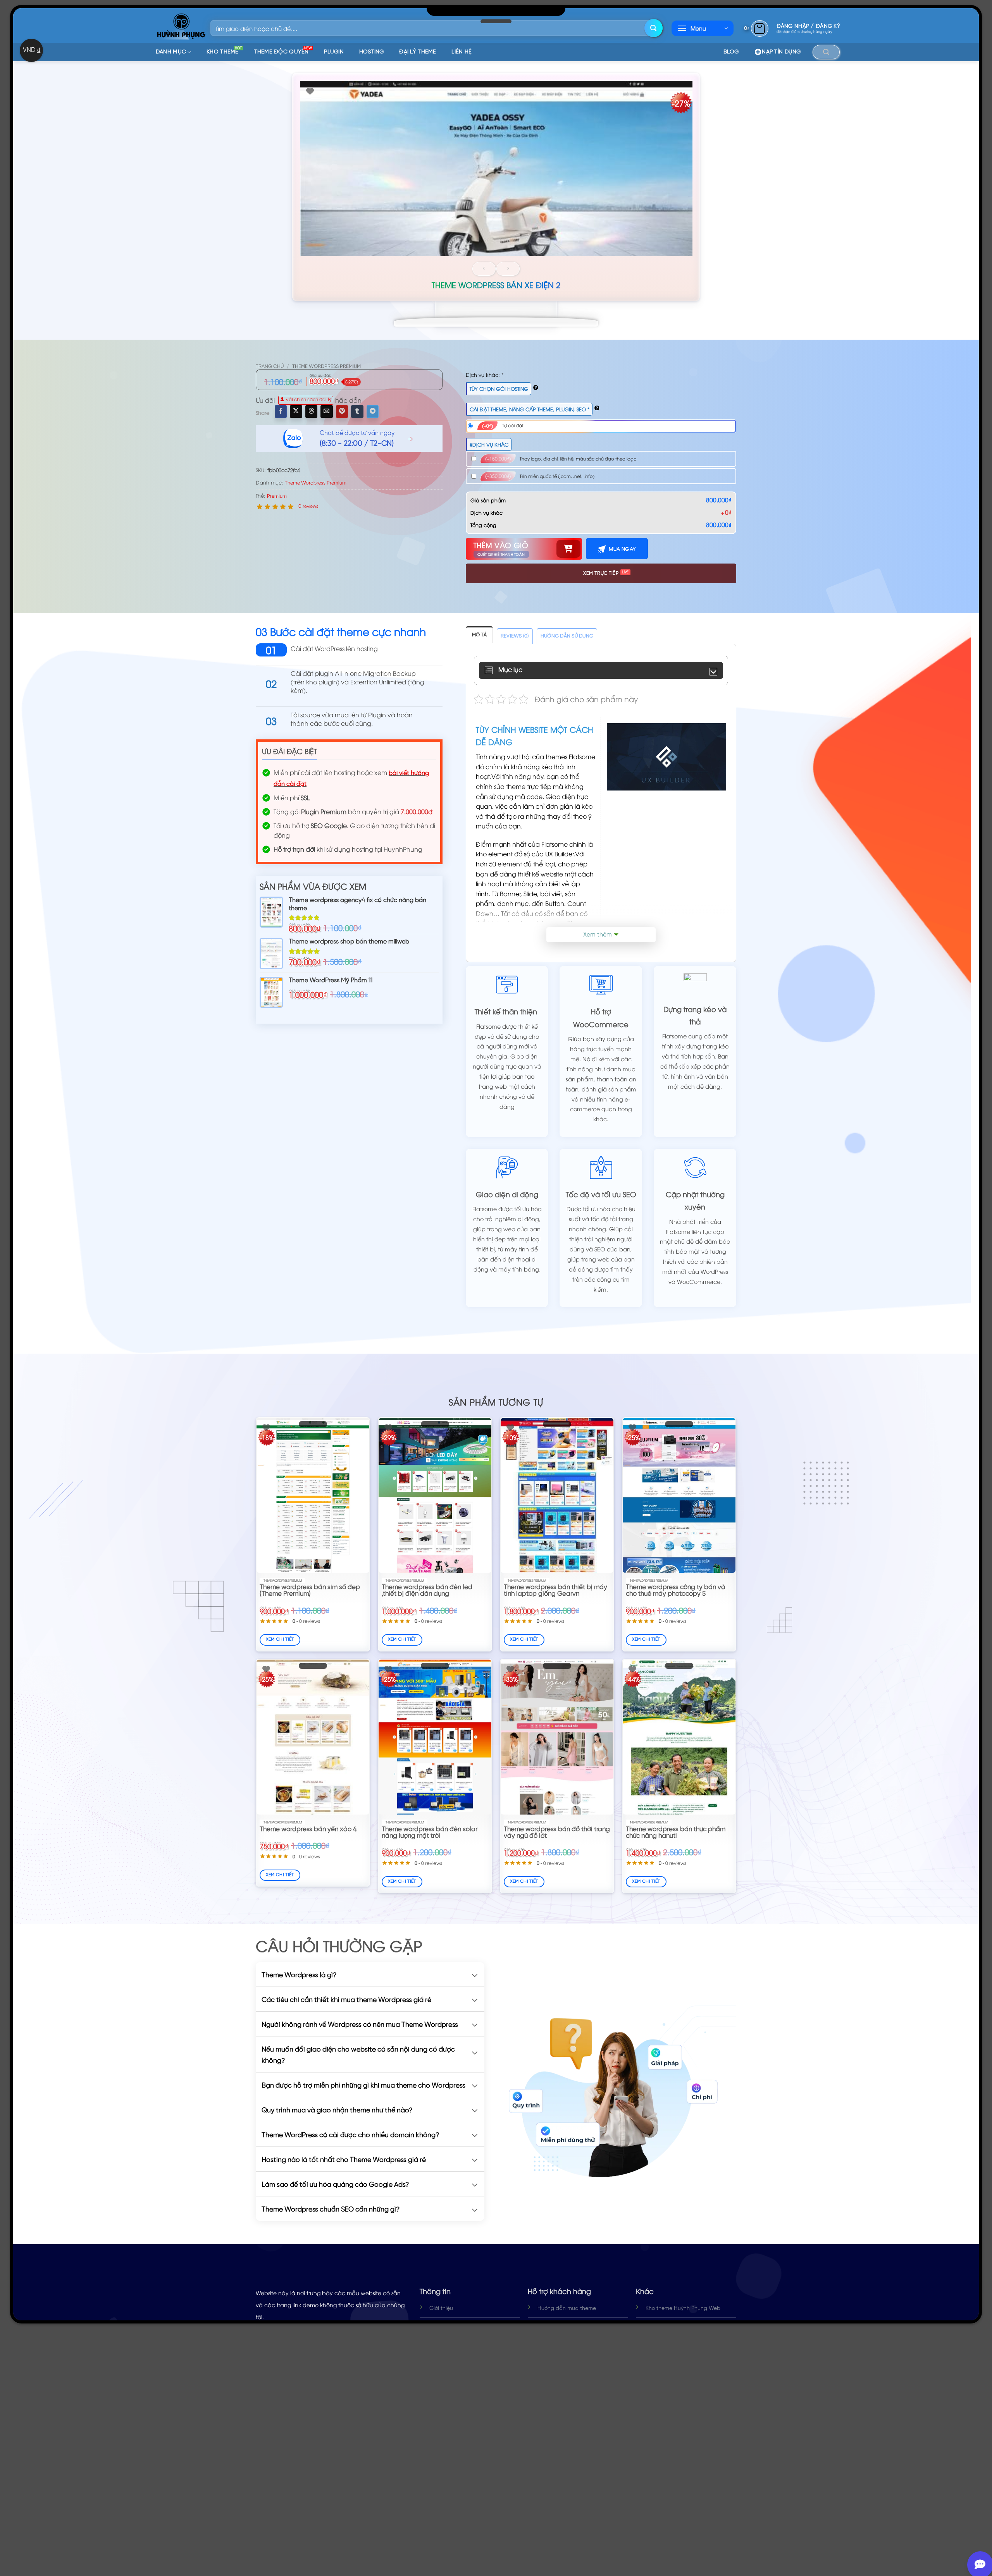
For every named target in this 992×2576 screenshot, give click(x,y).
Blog (731, 52)
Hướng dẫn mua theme (567, 2309)
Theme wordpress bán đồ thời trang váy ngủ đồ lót (557, 1833)
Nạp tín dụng (781, 52)
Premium (277, 496)
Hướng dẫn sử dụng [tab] (567, 636)
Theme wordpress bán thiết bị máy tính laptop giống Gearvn (555, 1591)
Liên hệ (462, 52)
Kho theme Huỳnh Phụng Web (683, 2309)
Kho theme (224, 51)
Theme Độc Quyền (283, 51)
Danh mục (171, 52)
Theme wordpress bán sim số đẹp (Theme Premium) (310, 1591)
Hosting (372, 52)
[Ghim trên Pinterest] (342, 411)
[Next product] (484, 269)
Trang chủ (270, 367)
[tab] (515, 636)
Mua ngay (622, 549)
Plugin (334, 52)
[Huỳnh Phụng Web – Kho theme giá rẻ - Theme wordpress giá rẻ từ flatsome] (181, 26)
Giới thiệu (441, 2309)
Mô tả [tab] (479, 635)
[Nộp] (654, 28)
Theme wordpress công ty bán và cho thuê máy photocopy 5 (676, 1591)
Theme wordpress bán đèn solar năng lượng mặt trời (430, 1833)
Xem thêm (598, 935)
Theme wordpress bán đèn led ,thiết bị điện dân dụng (427, 1591)
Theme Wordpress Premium (326, 367)
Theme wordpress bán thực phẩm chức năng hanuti (676, 1833)
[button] (703, 28)
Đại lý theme (418, 52)
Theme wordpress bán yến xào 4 (308, 1829)
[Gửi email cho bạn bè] (326, 411)
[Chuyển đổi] (475, 1976)
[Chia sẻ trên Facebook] (281, 411)
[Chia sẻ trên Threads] (311, 411)
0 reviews (308, 506)
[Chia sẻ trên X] (296, 411)
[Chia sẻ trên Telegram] (373, 411)
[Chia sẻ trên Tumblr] (357, 411)
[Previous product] (508, 269)
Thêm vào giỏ (501, 545)
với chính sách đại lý (308, 400)
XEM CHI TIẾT (280, 1639)
